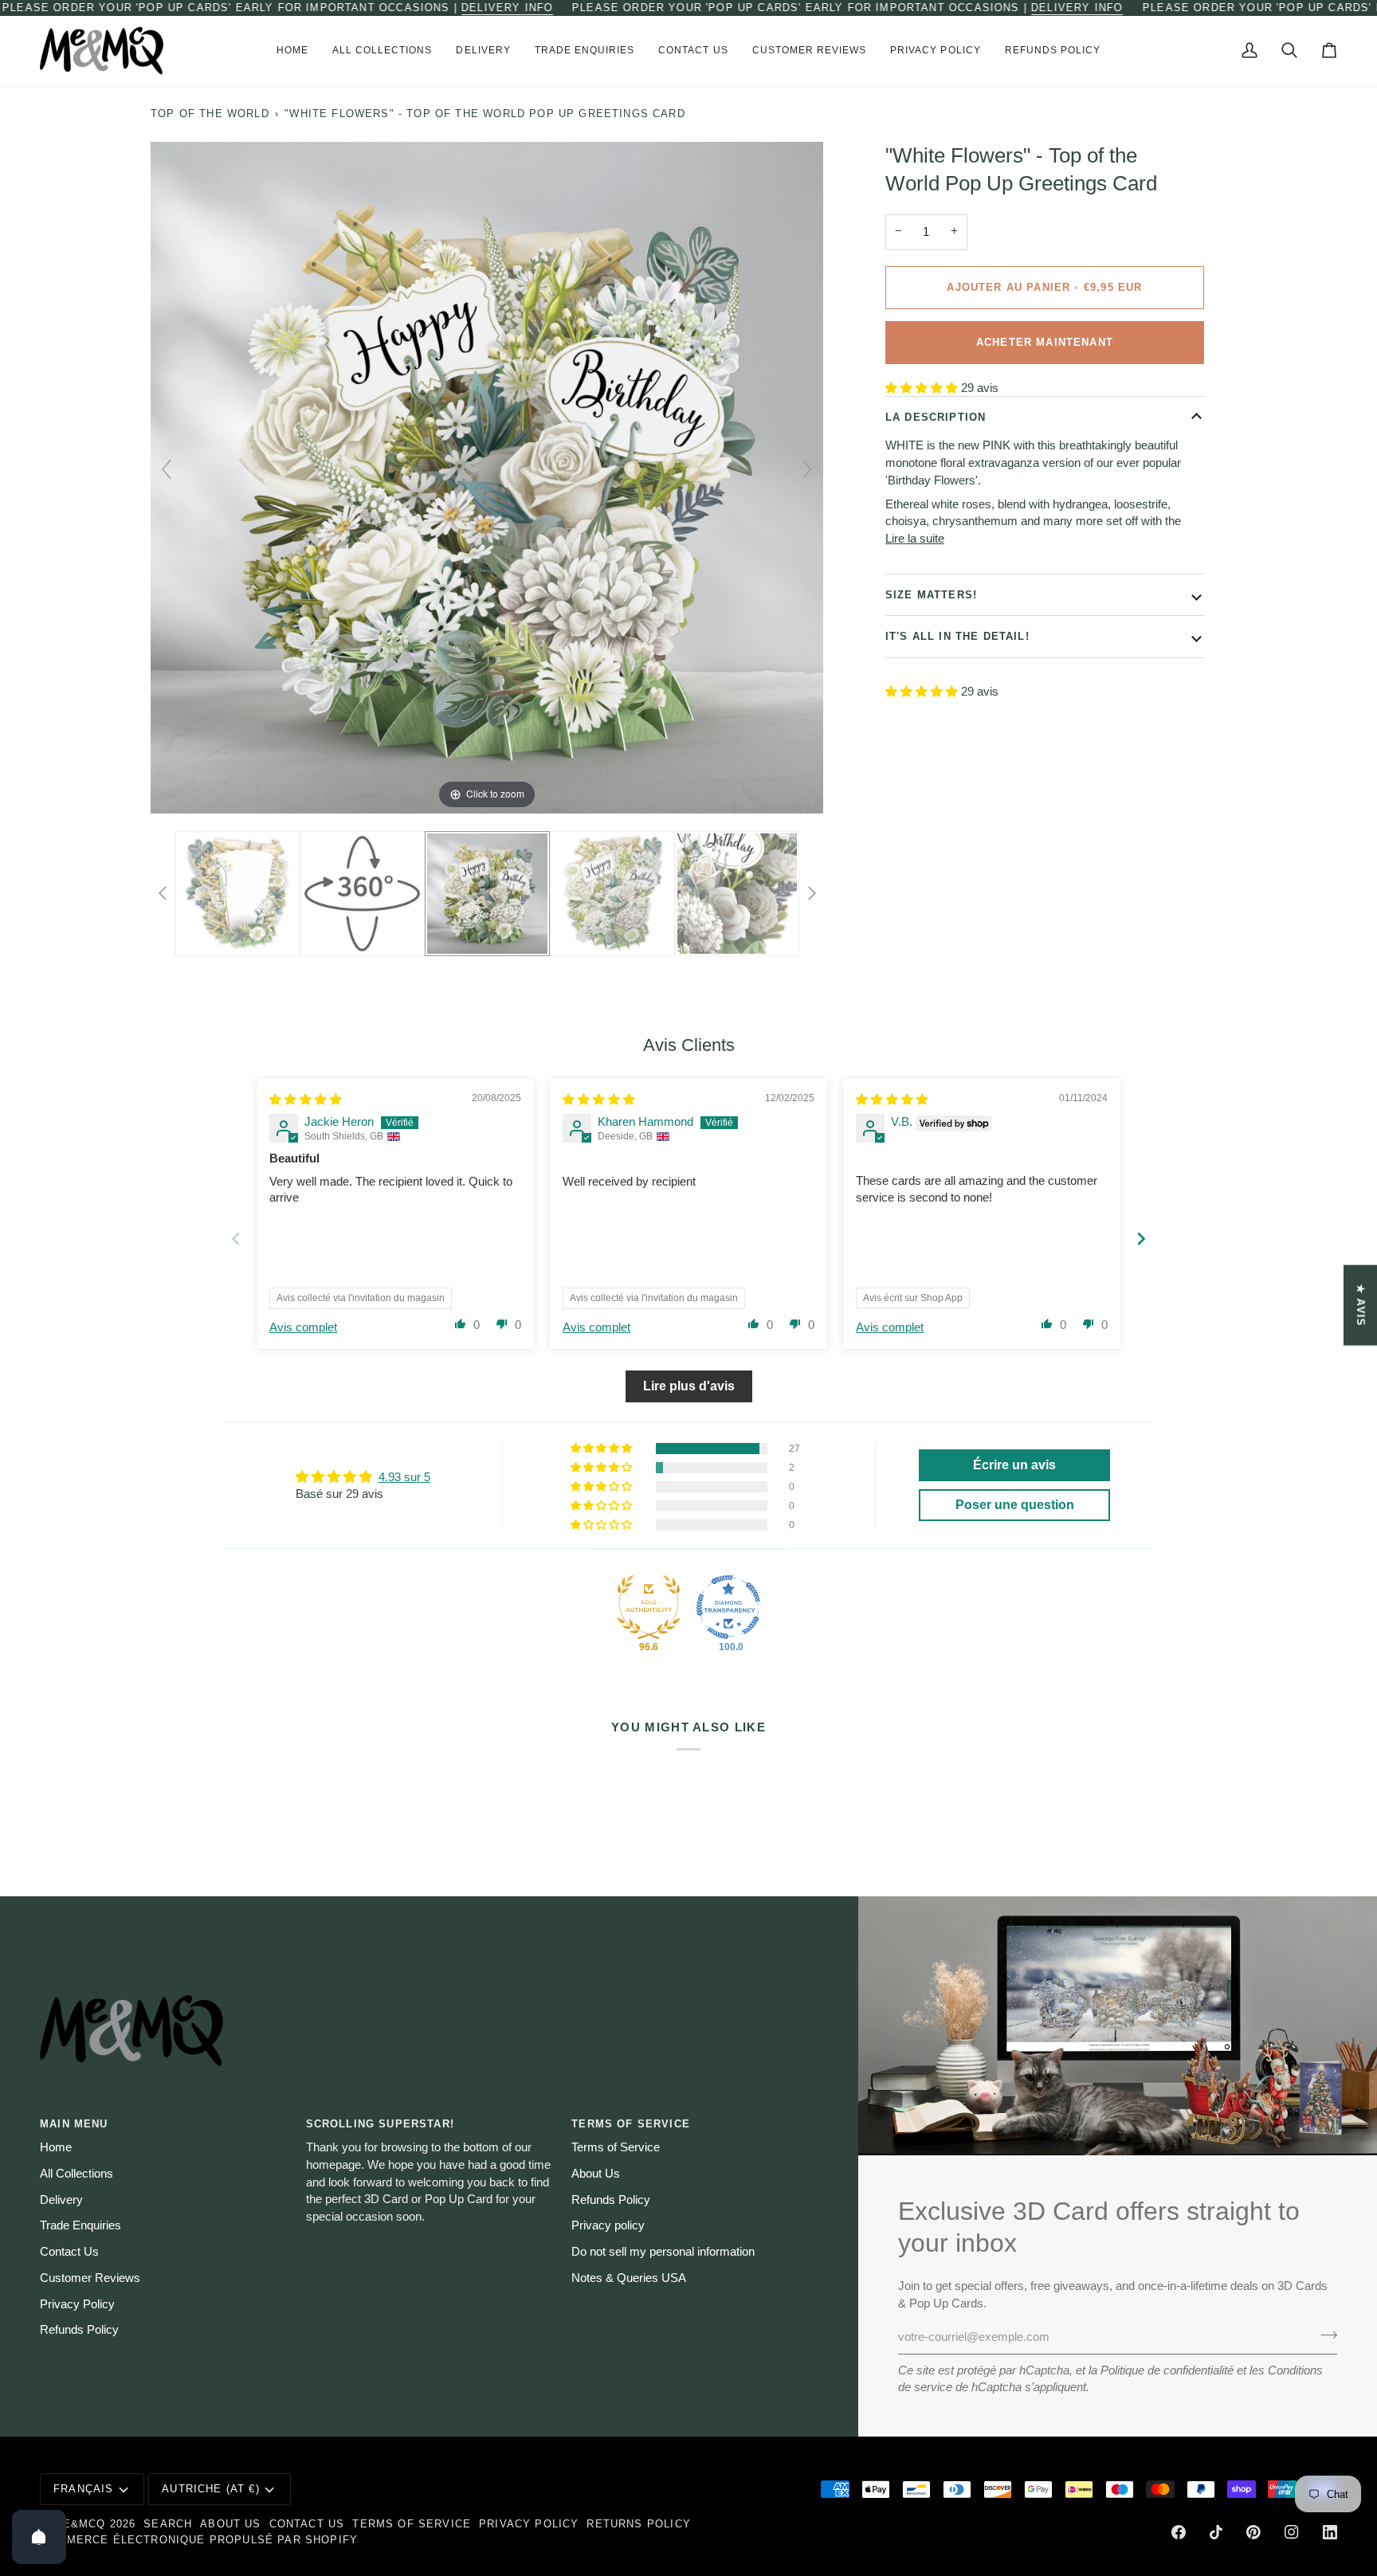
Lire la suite (915, 539)
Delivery (61, 2200)
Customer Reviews (90, 2278)
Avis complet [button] (303, 1327)
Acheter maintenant (1045, 342)
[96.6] (649, 1607)
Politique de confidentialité (1167, 2370)
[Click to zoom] (487, 476)
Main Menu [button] (74, 2124)
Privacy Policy (77, 2304)
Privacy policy (608, 2225)
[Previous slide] (167, 469)
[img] (306, 1100)
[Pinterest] (1253, 2532)
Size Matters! (931, 595)
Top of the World (210, 114)
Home (56, 2147)
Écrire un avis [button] (1014, 1465)
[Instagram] (1292, 2532)
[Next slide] (807, 469)
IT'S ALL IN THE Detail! (957, 636)
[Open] (39, 2537)
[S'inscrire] (1324, 2335)
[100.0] (728, 1607)
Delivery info (507, 8)
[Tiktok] (1216, 2532)
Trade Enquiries (80, 2225)
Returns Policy (638, 2524)
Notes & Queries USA (629, 2278)
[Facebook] (1179, 2532)
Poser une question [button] (1015, 1505)
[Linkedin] (1330, 2532)
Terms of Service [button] (631, 2124)
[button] (382, 51)
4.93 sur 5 (404, 1477)
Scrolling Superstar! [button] (380, 2124)
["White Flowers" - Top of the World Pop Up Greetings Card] (236, 893)
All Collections (76, 2174)
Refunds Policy (79, 2330)
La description (936, 417)
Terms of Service (616, 2147)
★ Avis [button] (1361, 1305)
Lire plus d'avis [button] (689, 1386)
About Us (596, 2174)
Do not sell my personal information (663, 2252)
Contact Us (69, 2252)
